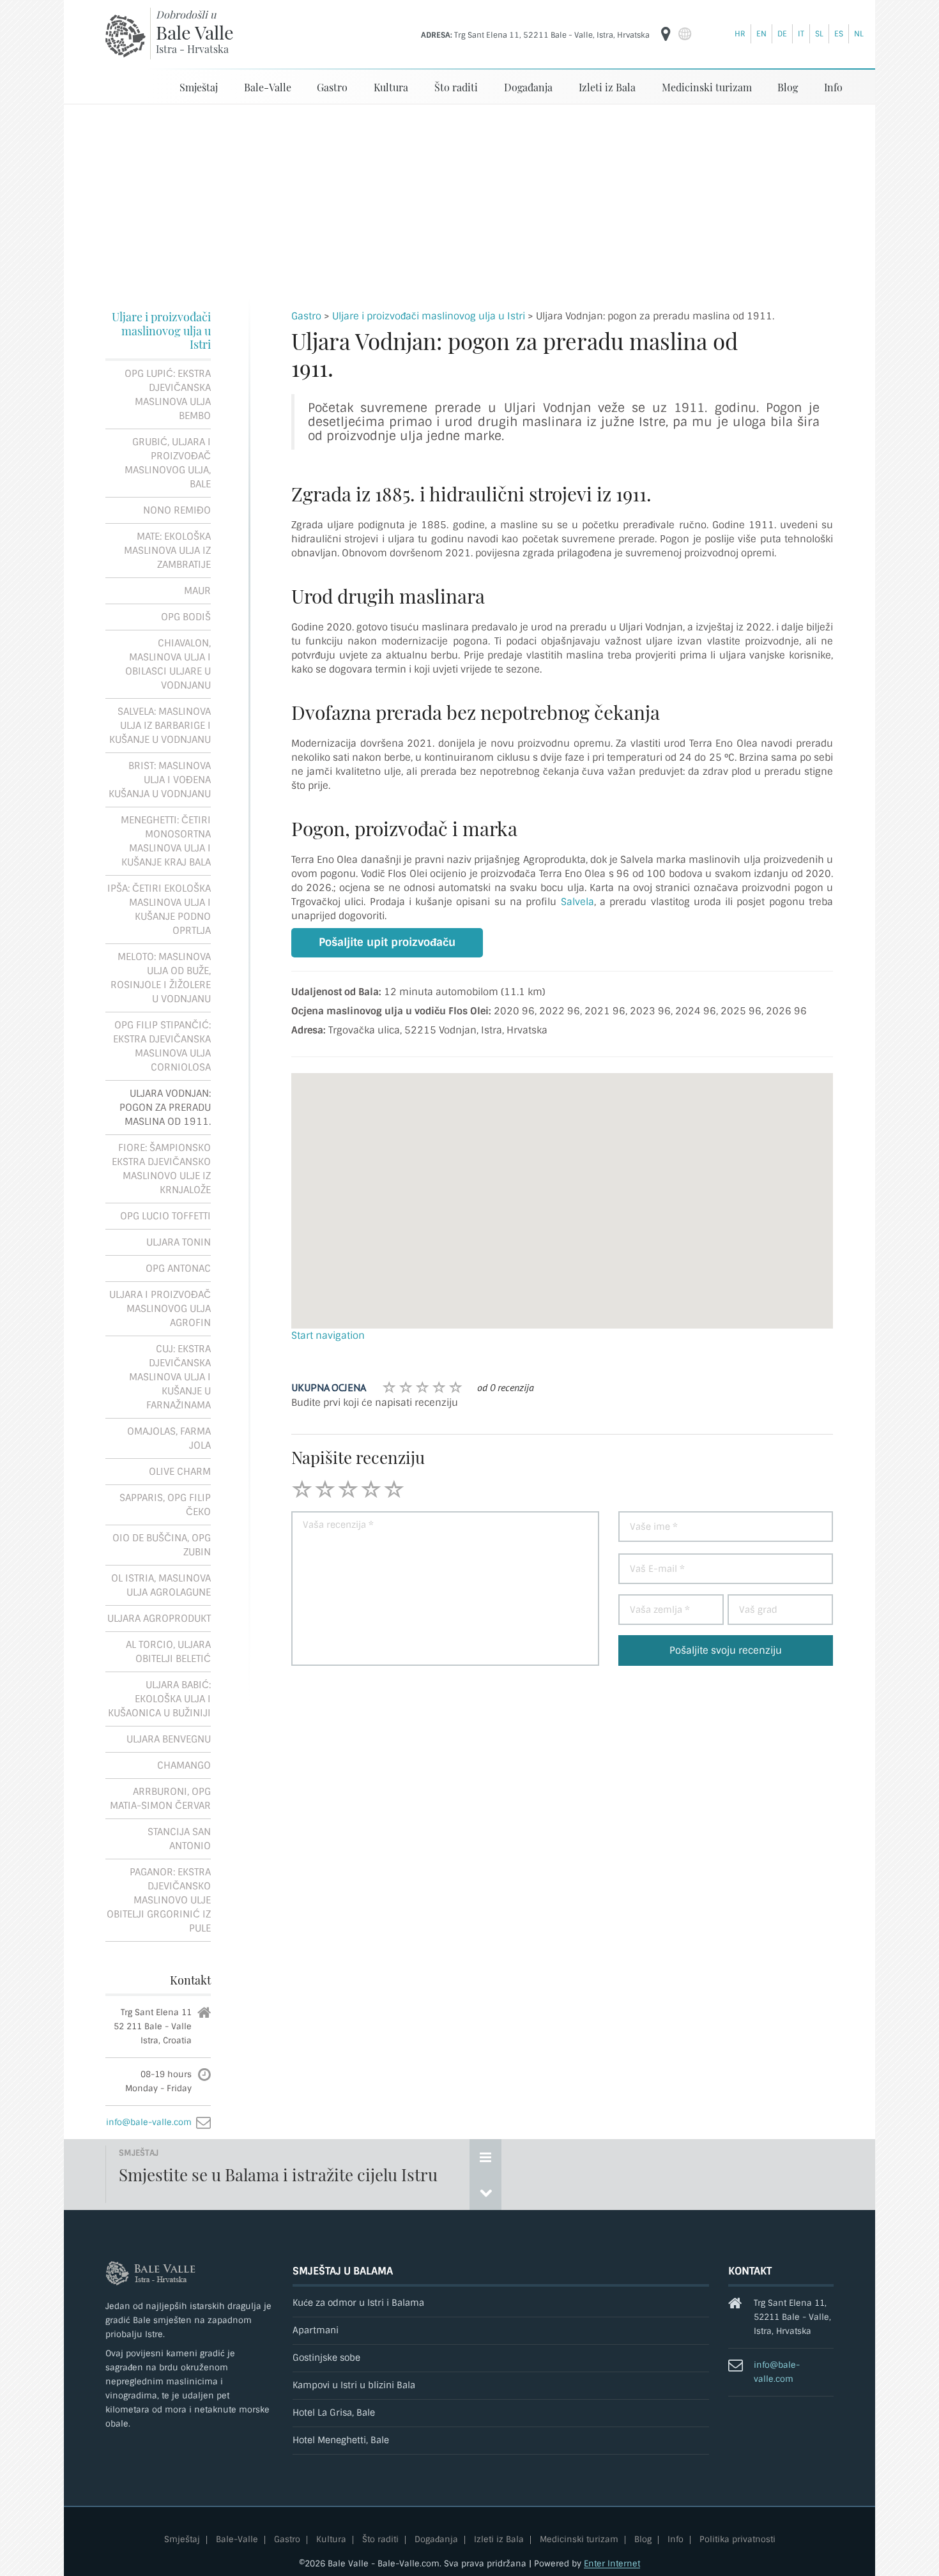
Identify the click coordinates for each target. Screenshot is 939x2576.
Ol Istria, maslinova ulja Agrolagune (161, 1585)
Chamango (184, 1765)
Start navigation (328, 1336)
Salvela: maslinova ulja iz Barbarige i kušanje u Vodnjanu (160, 726)
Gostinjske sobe (326, 2358)
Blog (788, 87)
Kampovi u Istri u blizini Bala (354, 2385)
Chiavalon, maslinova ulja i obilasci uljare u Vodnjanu (168, 664)
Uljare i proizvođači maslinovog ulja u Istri (161, 331)
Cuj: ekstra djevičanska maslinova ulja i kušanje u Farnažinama (170, 1377)
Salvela (577, 902)
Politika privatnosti (737, 2540)
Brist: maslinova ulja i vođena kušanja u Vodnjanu (160, 780)
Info (833, 87)
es (839, 34)
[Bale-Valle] (126, 36)
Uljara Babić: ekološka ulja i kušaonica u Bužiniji (159, 1699)
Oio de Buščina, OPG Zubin (162, 1545)
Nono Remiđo (177, 510)
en (761, 34)
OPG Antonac (178, 1269)
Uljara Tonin (179, 1242)
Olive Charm (180, 1472)
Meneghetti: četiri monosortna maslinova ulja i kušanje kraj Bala (166, 841)
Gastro (332, 87)
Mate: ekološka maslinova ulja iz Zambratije (167, 551)
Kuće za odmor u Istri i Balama (358, 2303)
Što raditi (456, 87)
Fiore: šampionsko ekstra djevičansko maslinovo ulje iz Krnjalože (161, 1169)
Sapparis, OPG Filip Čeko (165, 1505)
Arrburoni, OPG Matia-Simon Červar (160, 1799)
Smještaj (199, 87)
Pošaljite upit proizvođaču (387, 942)
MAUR (197, 591)
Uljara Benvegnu (169, 1739)
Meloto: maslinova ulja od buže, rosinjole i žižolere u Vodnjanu (161, 978)
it (801, 34)
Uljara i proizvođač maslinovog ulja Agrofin (160, 1309)
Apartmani (316, 2330)
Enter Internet (612, 2564)
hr (740, 34)
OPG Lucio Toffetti (165, 1216)
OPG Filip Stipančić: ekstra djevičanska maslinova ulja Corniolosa (162, 1046)
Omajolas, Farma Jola (169, 1438)
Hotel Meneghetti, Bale (341, 2440)
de (782, 34)
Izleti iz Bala (607, 87)
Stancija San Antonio (179, 1839)
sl (819, 34)
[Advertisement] (469, 201)
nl (859, 34)
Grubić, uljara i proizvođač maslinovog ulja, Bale (168, 463)
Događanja (528, 87)
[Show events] (485, 2157)
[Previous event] (485, 2192)
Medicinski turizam (707, 87)
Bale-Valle (268, 87)
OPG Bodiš (186, 617)
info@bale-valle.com (149, 2122)
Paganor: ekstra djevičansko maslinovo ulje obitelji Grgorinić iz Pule (159, 1900)
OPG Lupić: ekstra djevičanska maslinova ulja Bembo (168, 395)
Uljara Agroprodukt (159, 1619)
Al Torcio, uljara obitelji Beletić (168, 1652)
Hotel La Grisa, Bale (334, 2413)
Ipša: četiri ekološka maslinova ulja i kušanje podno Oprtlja (159, 910)
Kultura (391, 87)
